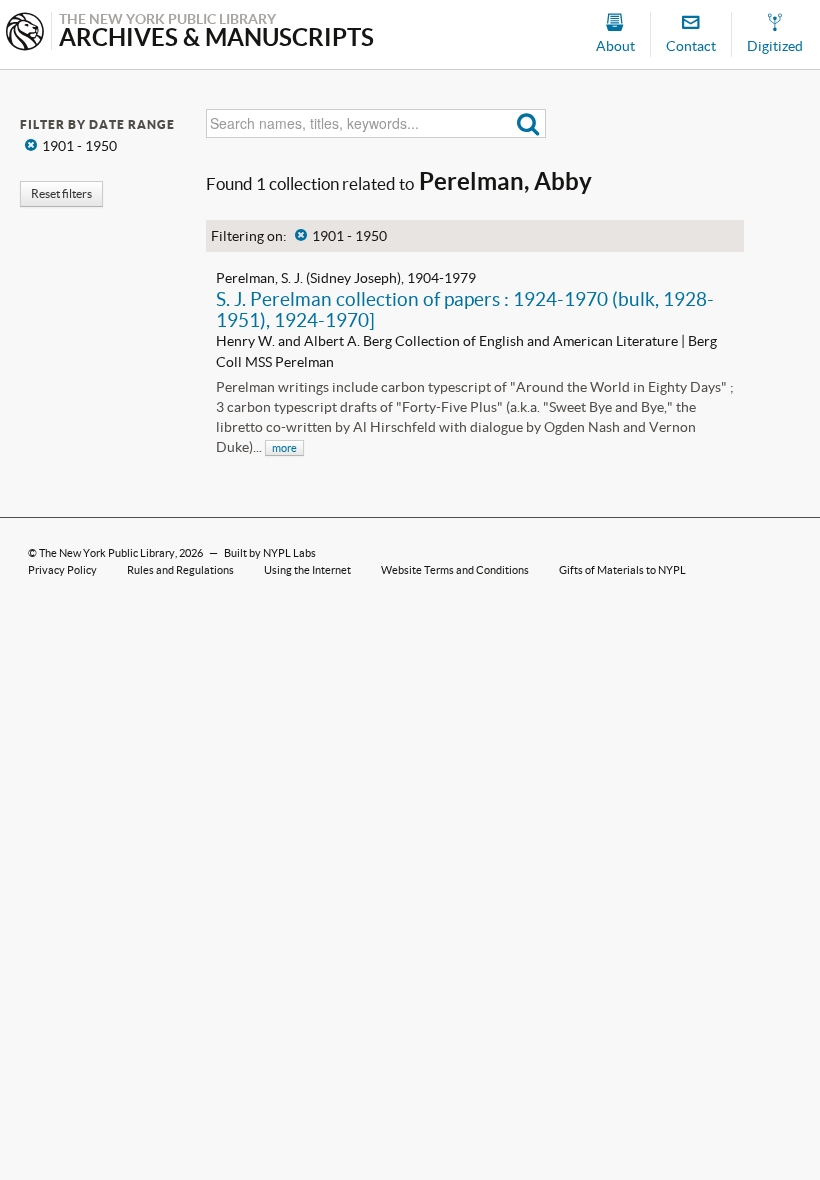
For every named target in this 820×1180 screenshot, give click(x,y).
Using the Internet (307, 570)
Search (528, 123)
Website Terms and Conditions (455, 570)
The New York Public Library (107, 553)
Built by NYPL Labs (270, 553)
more (284, 448)
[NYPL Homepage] (25, 33)
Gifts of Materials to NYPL (622, 570)
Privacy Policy (62, 570)
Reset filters (61, 193)
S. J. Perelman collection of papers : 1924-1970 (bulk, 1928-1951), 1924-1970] (465, 309)
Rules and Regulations (180, 570)
